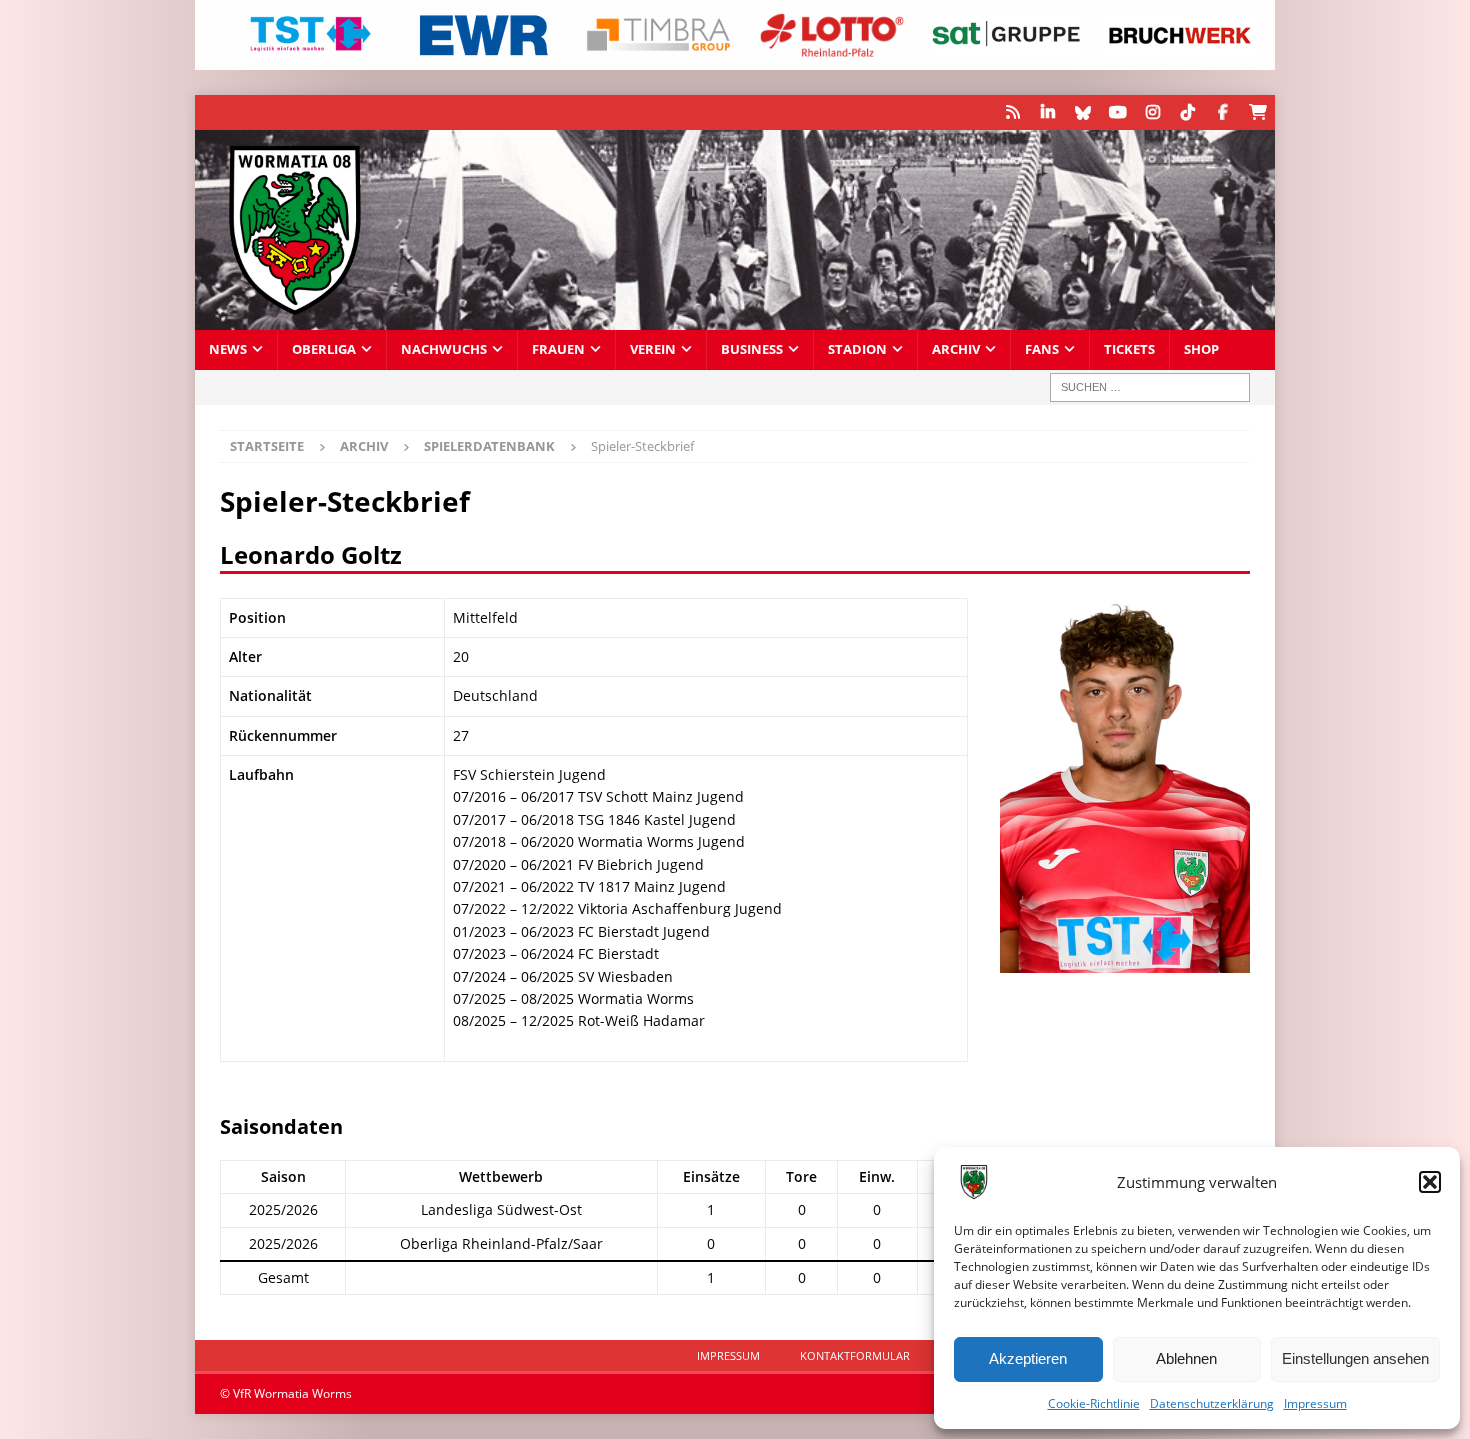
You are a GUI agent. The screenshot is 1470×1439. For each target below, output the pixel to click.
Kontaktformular (855, 1355)
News (228, 349)
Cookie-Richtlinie (1094, 1403)
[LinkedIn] (1047, 112)
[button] (1430, 1182)
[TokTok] (1187, 112)
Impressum (1315, 1403)
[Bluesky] (1082, 112)
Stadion (857, 349)
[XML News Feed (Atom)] (1012, 112)
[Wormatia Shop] (1257, 112)
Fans (1042, 349)
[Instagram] (1152, 112)
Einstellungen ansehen (1355, 1358)
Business (752, 349)
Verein (653, 349)
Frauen (558, 349)
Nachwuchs (444, 349)
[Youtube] (1117, 112)
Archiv (956, 349)
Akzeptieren (1028, 1358)
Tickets (1129, 349)
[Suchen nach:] (1150, 387)
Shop (1201, 349)
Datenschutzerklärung (1212, 1403)
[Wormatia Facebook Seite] (1222, 112)
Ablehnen (1186, 1358)
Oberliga (324, 349)
